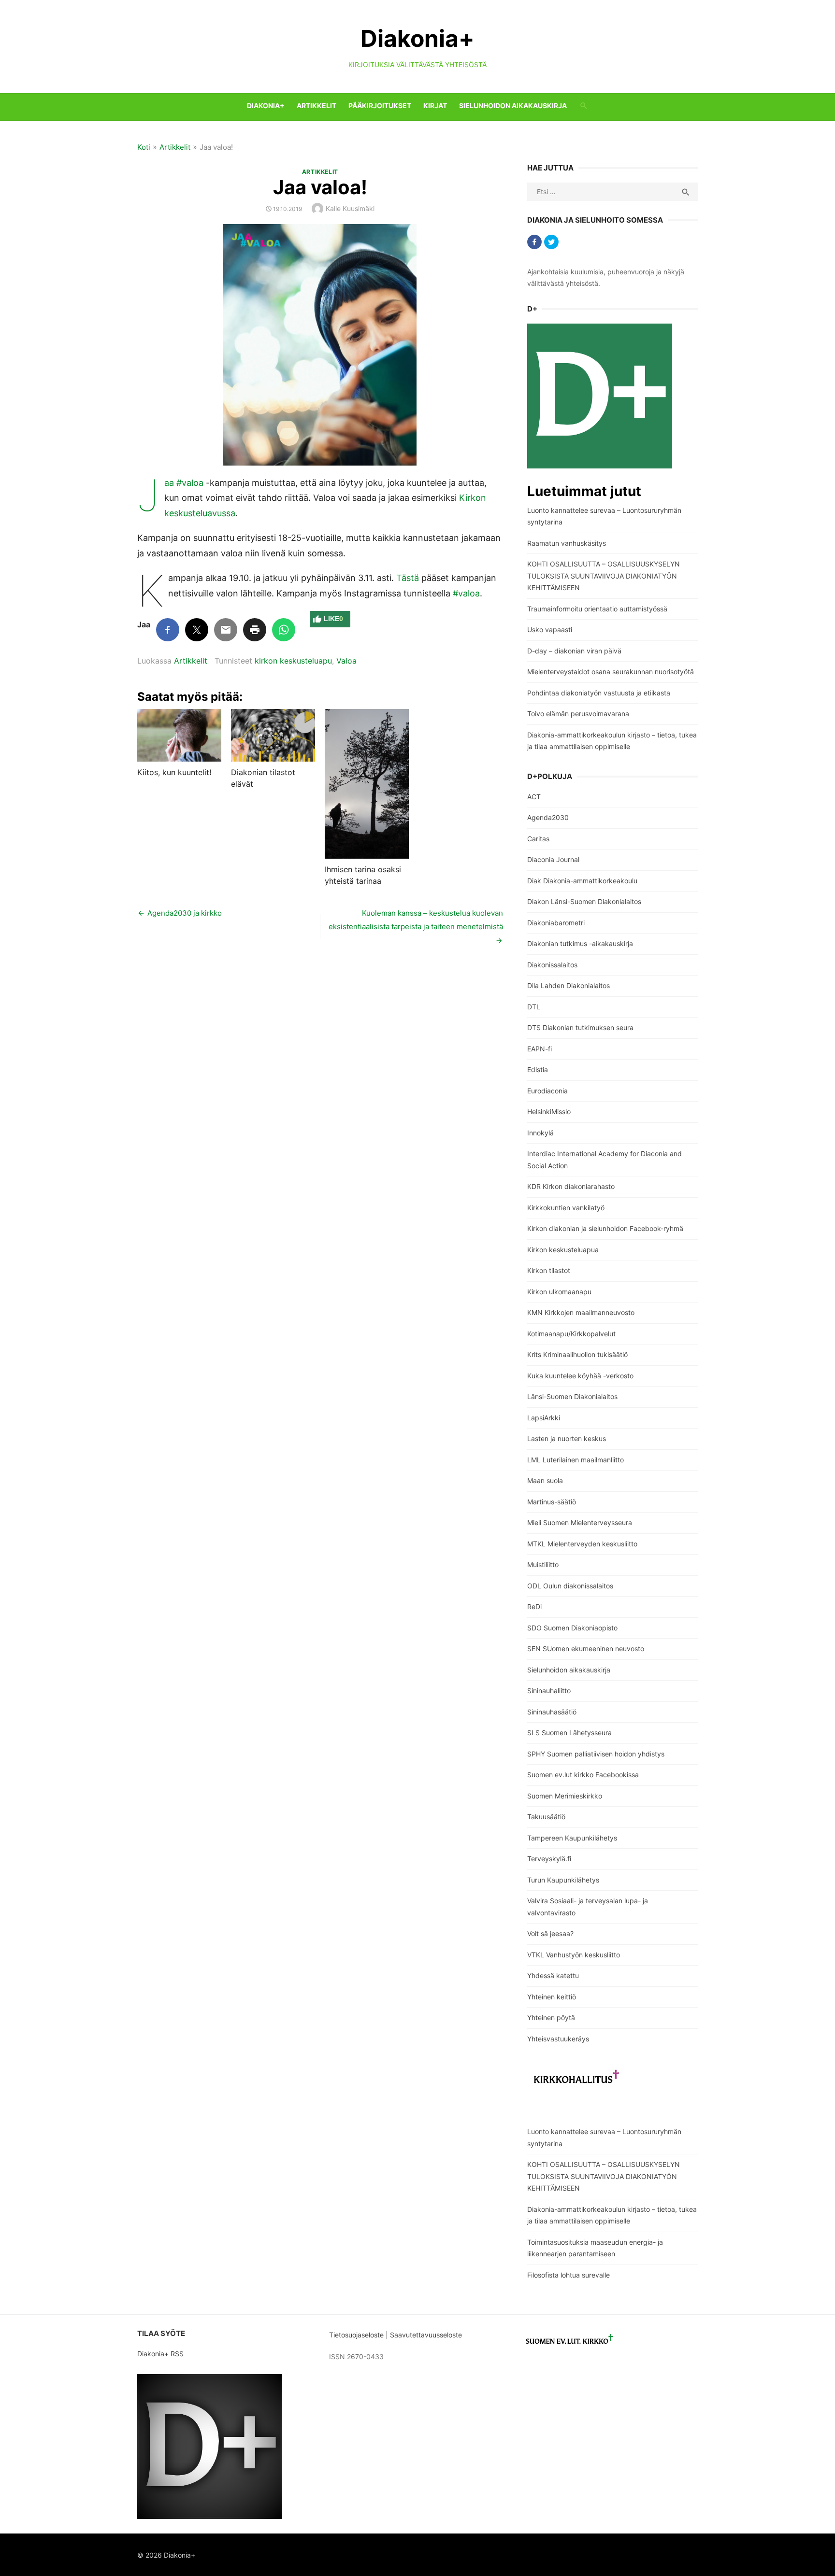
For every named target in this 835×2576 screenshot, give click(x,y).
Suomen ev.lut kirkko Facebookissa (583, 1775)
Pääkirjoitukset (380, 106)
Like (333, 619)
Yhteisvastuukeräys (558, 2039)
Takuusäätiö (546, 1817)
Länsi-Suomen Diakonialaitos (572, 1396)
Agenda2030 (548, 817)
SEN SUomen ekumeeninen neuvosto (586, 1649)
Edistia (538, 1069)
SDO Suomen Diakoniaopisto (572, 1628)
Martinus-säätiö (552, 1502)
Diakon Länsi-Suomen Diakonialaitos (584, 901)
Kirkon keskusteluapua (563, 1250)
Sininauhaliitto (549, 1691)
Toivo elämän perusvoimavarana (578, 714)
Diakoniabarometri (556, 923)
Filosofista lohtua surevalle (569, 2275)
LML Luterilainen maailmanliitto (576, 1460)
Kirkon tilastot (549, 1270)
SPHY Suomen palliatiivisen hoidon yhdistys (596, 1754)
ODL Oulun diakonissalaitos (570, 1586)
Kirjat (435, 106)
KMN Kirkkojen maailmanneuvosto (581, 1312)
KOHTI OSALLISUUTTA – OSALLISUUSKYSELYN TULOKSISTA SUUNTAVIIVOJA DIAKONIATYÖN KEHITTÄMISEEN (604, 576)
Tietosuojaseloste (356, 2335)
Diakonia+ (417, 38)
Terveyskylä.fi (549, 1859)
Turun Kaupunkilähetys (563, 1880)
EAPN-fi (540, 1049)
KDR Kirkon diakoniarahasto (571, 1186)
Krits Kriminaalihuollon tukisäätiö (577, 1354)
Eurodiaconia (547, 1091)
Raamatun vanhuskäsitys (567, 543)
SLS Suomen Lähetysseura (569, 1733)
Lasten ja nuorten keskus (567, 1438)
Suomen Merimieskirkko (565, 1796)
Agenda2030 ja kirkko (185, 913)
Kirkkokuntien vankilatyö (566, 1208)
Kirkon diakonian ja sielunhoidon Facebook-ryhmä (605, 1228)
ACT (534, 797)
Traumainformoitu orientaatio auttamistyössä (597, 609)
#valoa (466, 593)
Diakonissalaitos (552, 965)
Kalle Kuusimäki (350, 208)
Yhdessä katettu (553, 1975)
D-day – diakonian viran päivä (574, 651)
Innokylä (540, 1133)
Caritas (538, 839)
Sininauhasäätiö (552, 1712)
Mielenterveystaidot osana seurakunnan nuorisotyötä (611, 672)
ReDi (534, 1606)
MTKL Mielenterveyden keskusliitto (582, 1544)
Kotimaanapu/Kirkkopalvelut (571, 1334)
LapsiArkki (544, 1418)
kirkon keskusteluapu (293, 661)
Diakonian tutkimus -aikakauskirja (580, 943)
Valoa (346, 661)
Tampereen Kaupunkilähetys (572, 1838)
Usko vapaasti (550, 630)
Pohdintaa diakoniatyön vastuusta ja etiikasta (599, 693)
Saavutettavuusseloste (427, 2335)
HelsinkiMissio (549, 1111)
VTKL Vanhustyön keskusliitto (574, 1955)
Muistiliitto (543, 1564)
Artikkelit (317, 106)
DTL (534, 1007)
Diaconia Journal (553, 859)
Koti (144, 147)
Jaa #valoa (184, 483)
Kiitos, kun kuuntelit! (174, 772)
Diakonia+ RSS (160, 2354)
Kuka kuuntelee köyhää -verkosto (580, 1376)
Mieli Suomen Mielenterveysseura (580, 1522)
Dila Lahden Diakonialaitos (569, 985)
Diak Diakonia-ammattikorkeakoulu (582, 881)
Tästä (408, 578)
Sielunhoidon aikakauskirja (513, 106)
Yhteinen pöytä (551, 2017)
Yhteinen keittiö (552, 1997)
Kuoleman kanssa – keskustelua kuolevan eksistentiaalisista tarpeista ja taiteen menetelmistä (416, 920)
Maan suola (545, 1480)
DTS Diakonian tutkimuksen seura (580, 1027)
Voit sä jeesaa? (550, 1933)
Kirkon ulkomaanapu (559, 1292)
